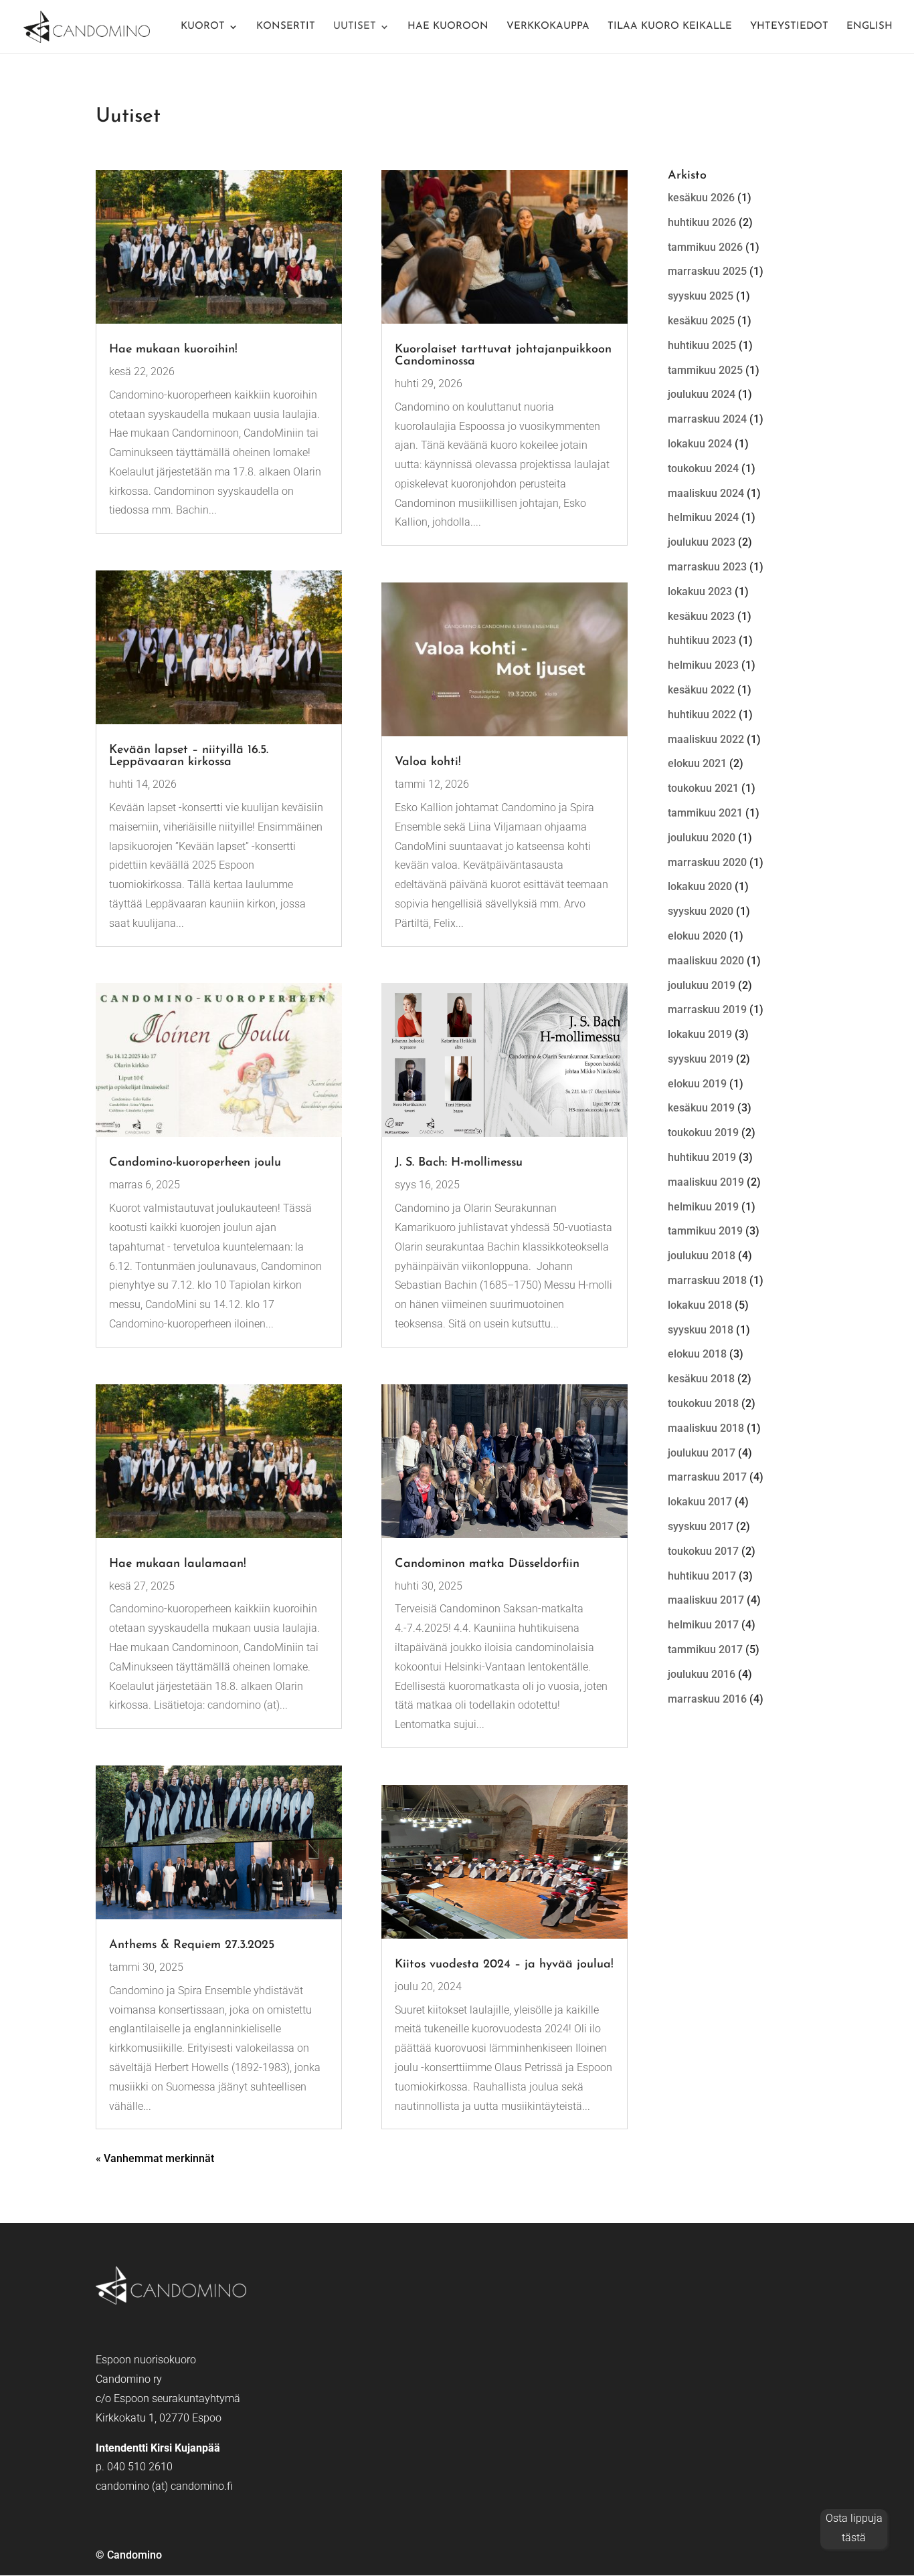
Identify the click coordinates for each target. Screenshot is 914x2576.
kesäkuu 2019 (701, 1108)
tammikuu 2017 (705, 1649)
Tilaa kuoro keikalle (670, 27)
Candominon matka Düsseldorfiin (487, 1564)
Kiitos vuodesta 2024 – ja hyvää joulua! (504, 1965)
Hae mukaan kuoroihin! (173, 350)
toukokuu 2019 (703, 1133)
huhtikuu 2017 (702, 1576)
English (870, 27)
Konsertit (286, 27)
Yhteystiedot (789, 27)
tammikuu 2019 (705, 1231)
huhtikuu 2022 (702, 715)
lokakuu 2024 (700, 444)
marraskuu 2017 (707, 1477)
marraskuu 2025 (707, 271)
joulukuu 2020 (702, 838)
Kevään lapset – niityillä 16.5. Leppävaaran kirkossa (189, 756)
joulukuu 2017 (702, 1453)
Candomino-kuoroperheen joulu (195, 1163)
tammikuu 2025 (705, 370)
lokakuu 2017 (700, 1502)
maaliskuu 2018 (706, 1428)
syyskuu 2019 (701, 1059)
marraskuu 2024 (707, 419)
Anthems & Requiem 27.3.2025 (192, 1945)
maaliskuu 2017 (706, 1600)
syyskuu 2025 (701, 296)
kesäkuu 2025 (701, 321)
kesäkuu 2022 (701, 690)
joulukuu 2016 (702, 1674)
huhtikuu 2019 (702, 1157)
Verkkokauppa (548, 27)
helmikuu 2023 (703, 665)
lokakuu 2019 (700, 1034)
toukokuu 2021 (703, 788)
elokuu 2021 (697, 763)
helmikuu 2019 (703, 1207)
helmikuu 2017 (703, 1625)
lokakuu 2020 (700, 886)
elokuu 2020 (697, 936)
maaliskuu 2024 (706, 493)
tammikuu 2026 (705, 247)
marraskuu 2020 (707, 862)
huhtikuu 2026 (702, 222)
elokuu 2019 (697, 1084)
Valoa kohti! (428, 762)
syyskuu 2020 (701, 911)
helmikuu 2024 (703, 517)
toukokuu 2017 (703, 1551)
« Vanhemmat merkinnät (155, 2158)
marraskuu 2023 (707, 567)
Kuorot (203, 27)
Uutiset (355, 27)
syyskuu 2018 (701, 1330)
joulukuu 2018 (702, 1256)
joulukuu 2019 (702, 985)
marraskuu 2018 (707, 1280)
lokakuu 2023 (700, 592)
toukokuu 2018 (703, 1403)
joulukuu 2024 (702, 394)
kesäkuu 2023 (701, 616)
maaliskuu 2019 (706, 1182)
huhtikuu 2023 (702, 640)
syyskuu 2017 (701, 1526)
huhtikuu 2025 (702, 345)
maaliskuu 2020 (706, 961)
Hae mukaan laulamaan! (178, 1564)
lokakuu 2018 (700, 1305)
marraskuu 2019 (707, 1009)
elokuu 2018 (697, 1354)
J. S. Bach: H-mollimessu (459, 1163)
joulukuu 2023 (702, 542)
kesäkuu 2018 (701, 1379)
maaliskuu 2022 (706, 739)
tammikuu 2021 (705, 813)
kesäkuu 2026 (701, 198)
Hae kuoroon (448, 27)
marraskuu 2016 (707, 1699)
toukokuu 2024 (703, 468)
